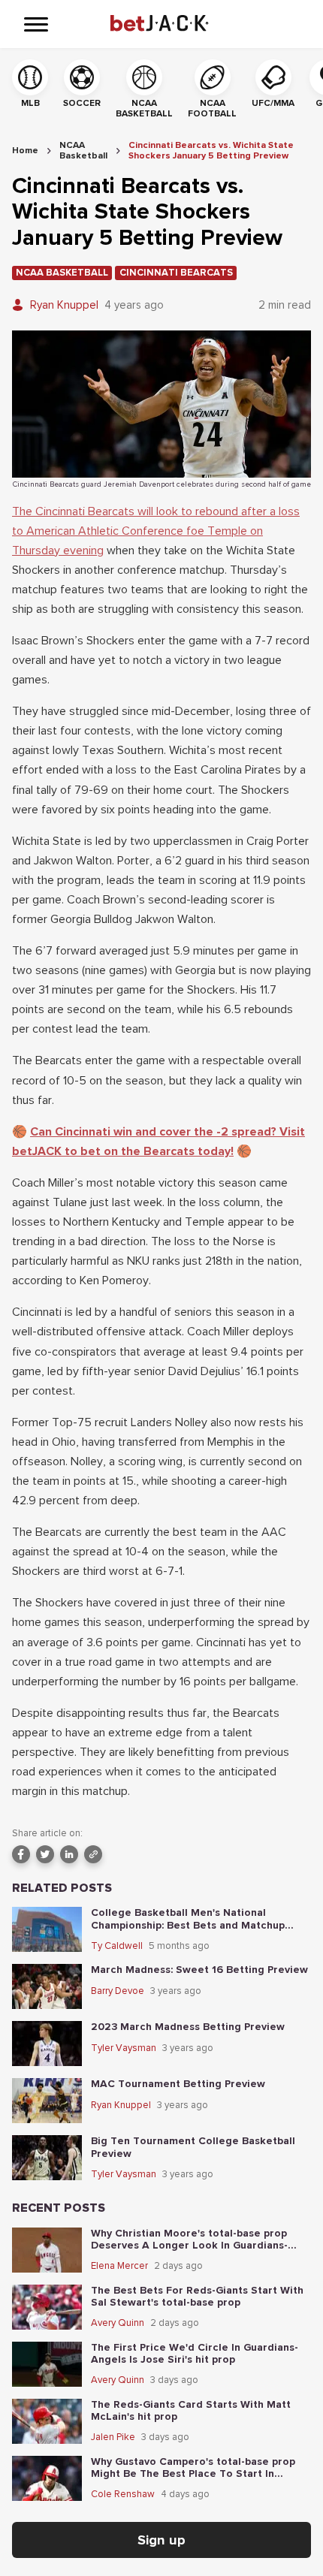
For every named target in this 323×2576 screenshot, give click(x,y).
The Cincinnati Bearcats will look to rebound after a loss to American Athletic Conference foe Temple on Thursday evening (156, 531)
